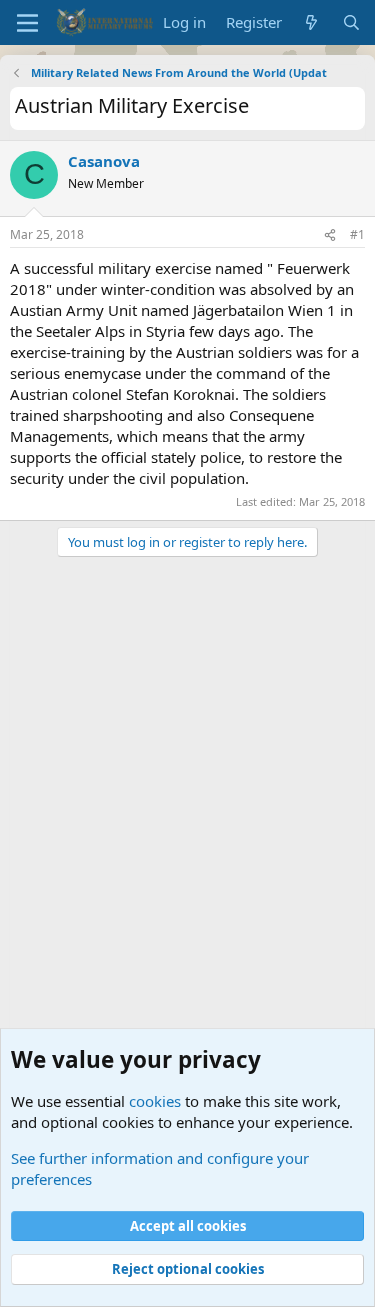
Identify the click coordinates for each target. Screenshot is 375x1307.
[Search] (351, 22)
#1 (357, 234)
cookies (155, 1101)
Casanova (104, 161)
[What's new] (311, 22)
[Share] (330, 235)
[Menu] (27, 23)
